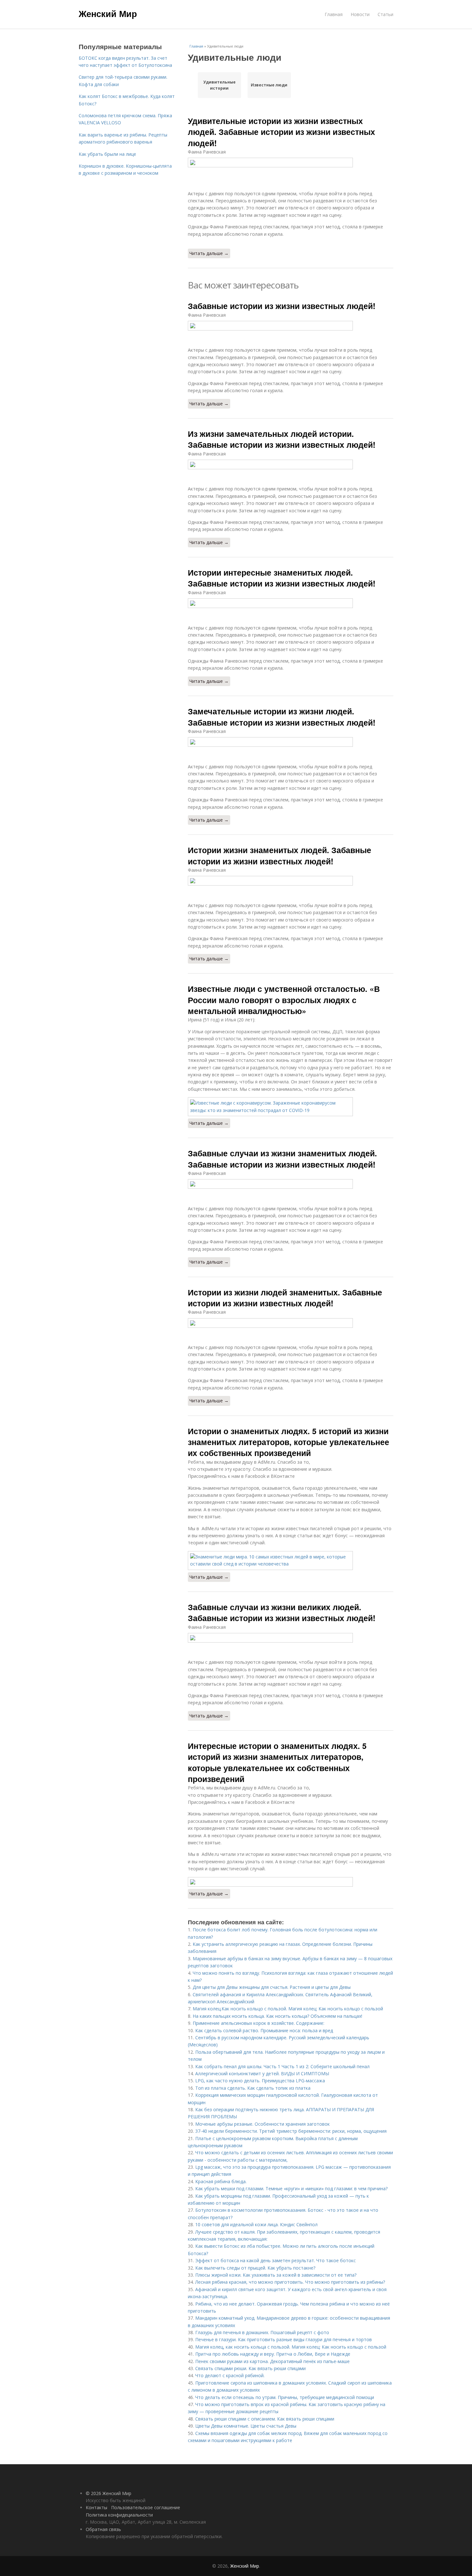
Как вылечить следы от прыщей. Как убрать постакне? (255, 2268)
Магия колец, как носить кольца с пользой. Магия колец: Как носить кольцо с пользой (291, 2347)
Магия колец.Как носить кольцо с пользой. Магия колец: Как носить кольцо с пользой (288, 2009)
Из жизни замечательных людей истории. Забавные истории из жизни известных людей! (282, 439)
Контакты (96, 2507)
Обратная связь (103, 2529)
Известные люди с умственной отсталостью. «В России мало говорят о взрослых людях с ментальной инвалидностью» (284, 1000)
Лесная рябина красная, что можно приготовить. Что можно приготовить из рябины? (290, 2282)
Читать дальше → (209, 253)
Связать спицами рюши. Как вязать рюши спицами (250, 2368)
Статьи (385, 14)
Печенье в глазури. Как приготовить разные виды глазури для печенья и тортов (284, 2339)
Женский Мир (108, 13)
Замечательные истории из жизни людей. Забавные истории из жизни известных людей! (282, 717)
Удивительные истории (219, 85)
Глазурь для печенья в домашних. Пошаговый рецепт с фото (262, 2332)
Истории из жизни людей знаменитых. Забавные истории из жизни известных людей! (285, 1298)
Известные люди (269, 85)
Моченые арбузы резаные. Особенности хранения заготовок (262, 2124)
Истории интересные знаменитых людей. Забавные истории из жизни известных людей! (282, 578)
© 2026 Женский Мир (109, 2493)
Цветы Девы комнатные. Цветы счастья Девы (246, 2426)
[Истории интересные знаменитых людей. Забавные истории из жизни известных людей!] (291, 603)
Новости (360, 14)
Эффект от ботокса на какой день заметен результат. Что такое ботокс (275, 2260)
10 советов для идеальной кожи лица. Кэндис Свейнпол (256, 2224)
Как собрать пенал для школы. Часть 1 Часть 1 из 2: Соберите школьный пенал (282, 2066)
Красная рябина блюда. (221, 2181)
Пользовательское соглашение (146, 2507)
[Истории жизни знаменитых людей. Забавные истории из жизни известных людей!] (291, 881)
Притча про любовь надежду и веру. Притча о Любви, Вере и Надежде (273, 2354)
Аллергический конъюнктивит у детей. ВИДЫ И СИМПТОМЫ (262, 2073)
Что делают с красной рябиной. (230, 2375)
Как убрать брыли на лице (107, 154)
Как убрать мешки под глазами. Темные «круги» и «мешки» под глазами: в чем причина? (291, 2188)
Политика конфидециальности (119, 2515)
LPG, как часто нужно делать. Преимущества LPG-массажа (260, 2081)
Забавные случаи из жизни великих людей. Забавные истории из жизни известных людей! (282, 1612)
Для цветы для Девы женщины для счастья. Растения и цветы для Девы (272, 1987)
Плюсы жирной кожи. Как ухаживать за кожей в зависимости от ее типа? (276, 2275)
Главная (334, 14)
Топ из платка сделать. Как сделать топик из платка (253, 2088)
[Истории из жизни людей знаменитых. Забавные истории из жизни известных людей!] (291, 1323)
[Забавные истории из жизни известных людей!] (291, 326)
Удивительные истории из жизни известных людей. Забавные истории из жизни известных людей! (281, 132)
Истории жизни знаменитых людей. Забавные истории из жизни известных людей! (280, 855)
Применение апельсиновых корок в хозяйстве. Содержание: (258, 2023)
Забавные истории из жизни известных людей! (282, 306)
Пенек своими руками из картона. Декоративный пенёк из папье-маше (272, 2361)
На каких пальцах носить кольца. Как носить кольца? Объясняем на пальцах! (277, 2016)
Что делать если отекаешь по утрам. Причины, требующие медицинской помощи (285, 2397)
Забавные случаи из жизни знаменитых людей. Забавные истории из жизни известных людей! (282, 1159)
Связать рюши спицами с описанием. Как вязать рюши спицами (265, 2419)
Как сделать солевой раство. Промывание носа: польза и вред (264, 2030)
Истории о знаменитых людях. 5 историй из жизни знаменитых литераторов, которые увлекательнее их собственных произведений (288, 1442)
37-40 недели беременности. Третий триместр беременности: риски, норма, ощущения (291, 2131)
